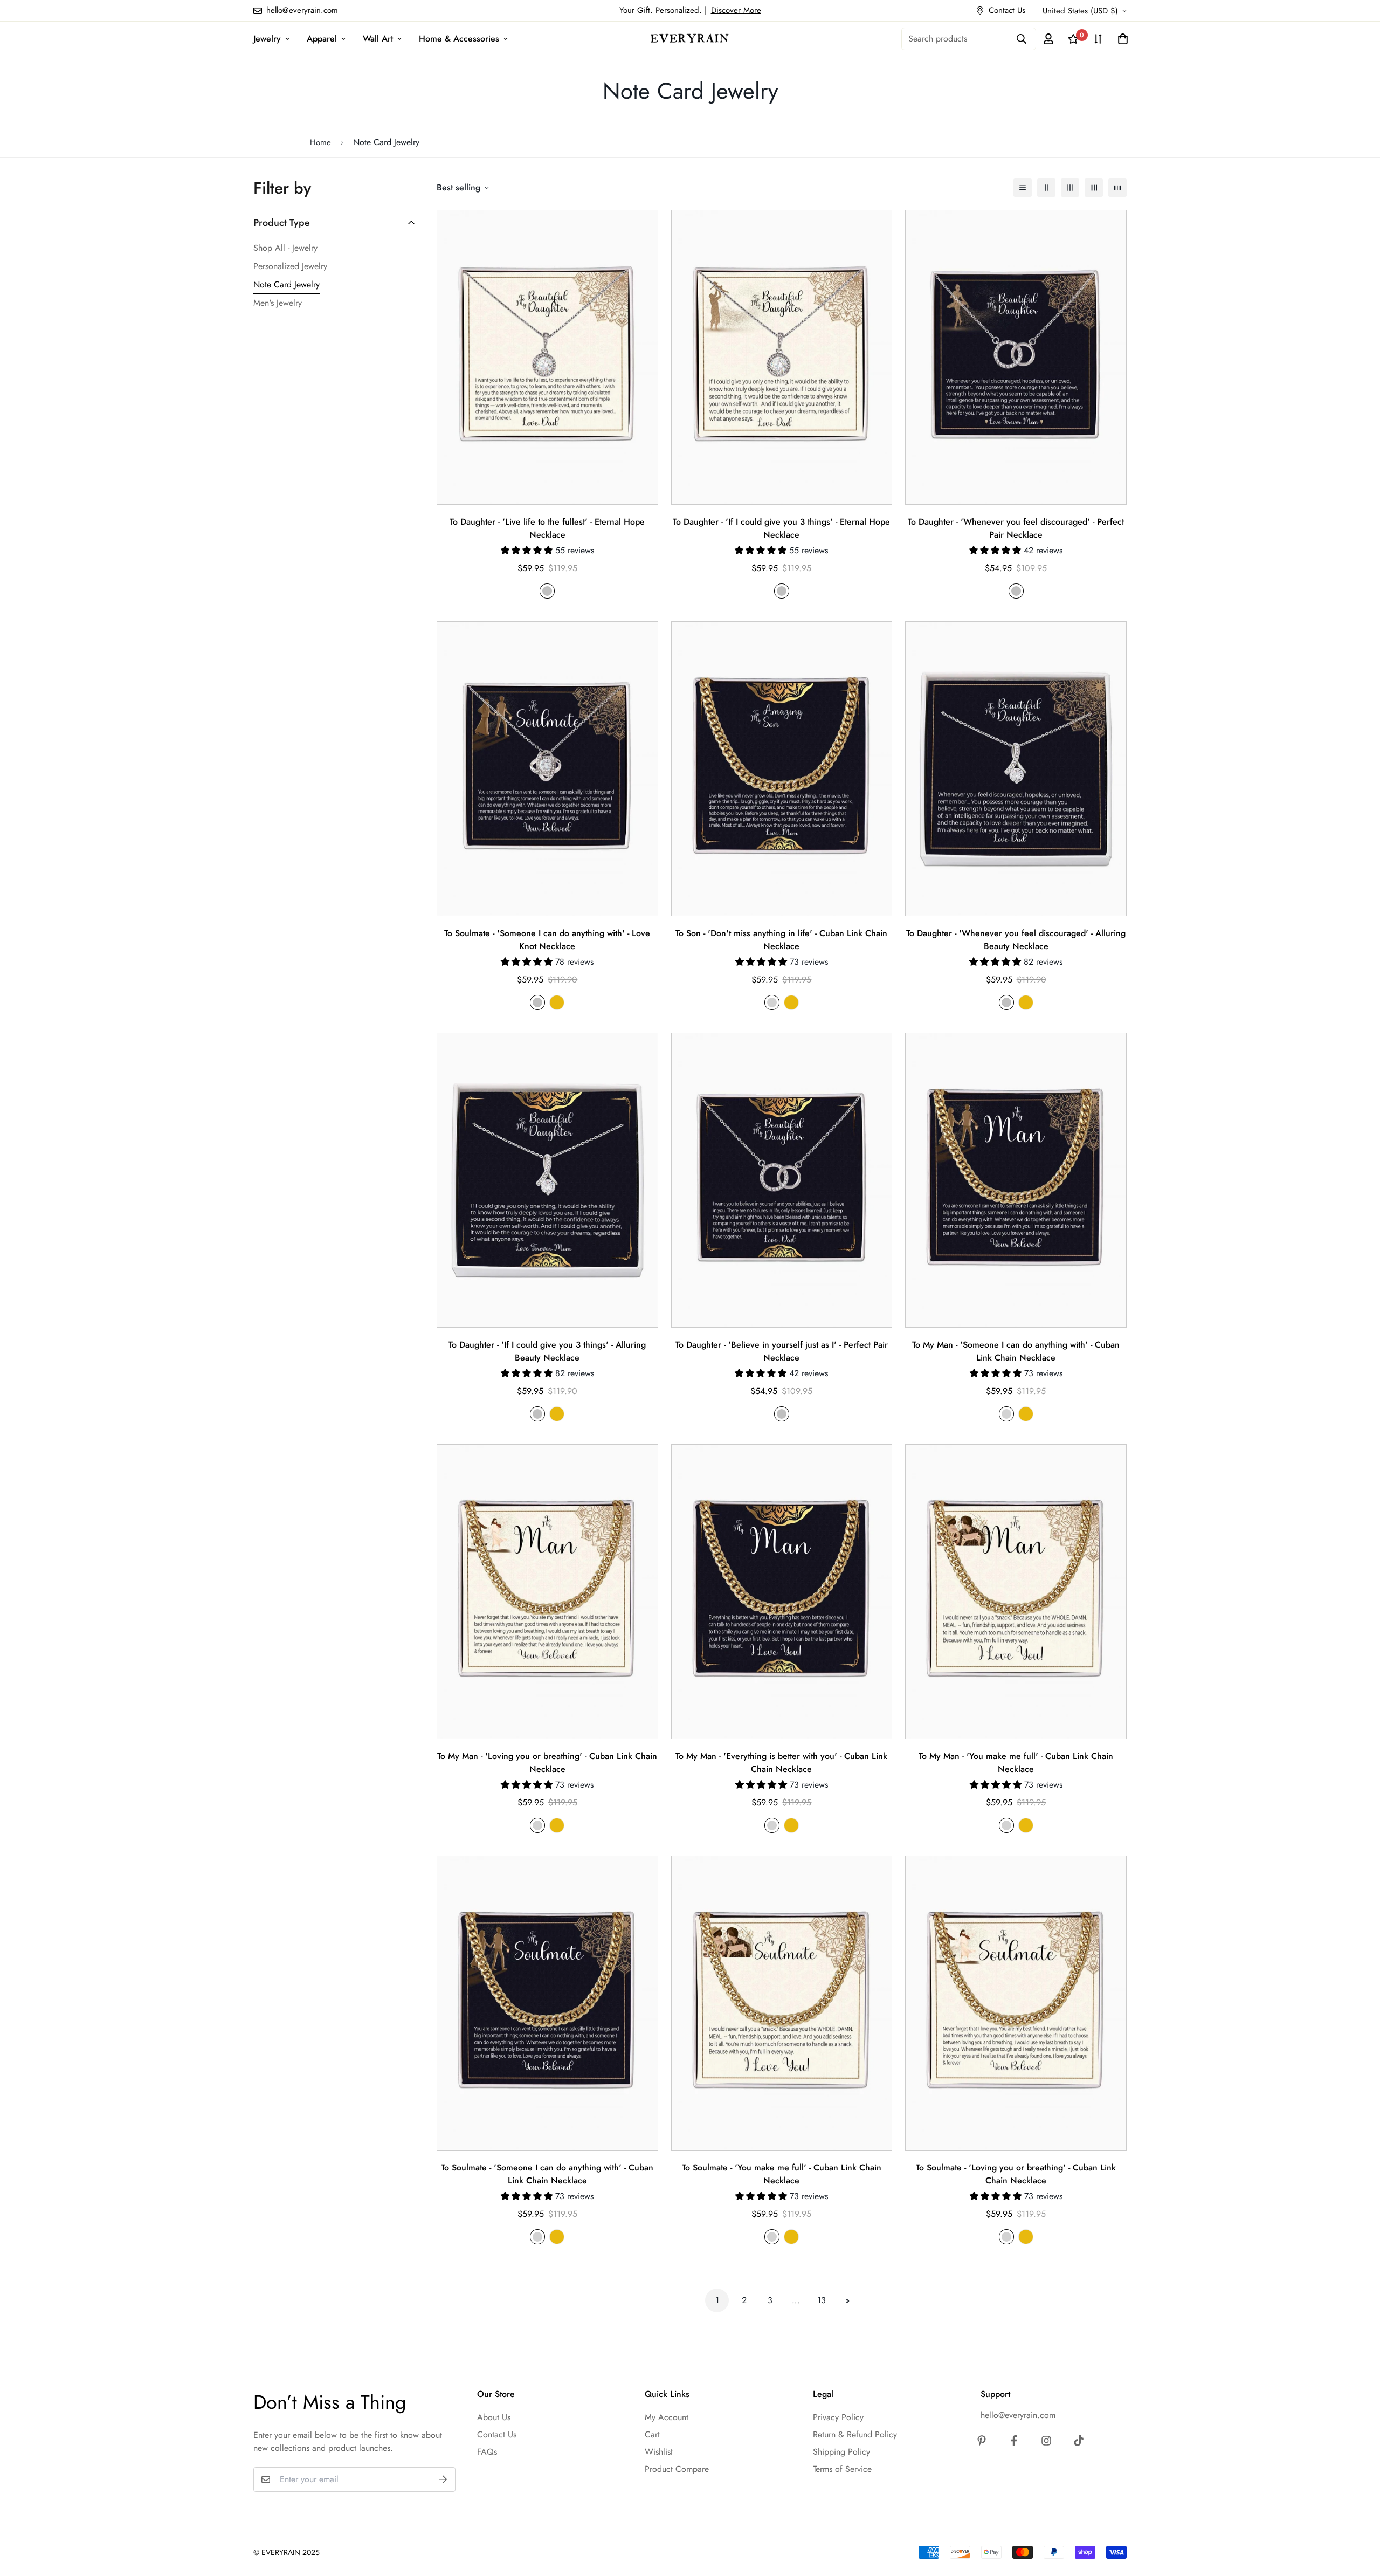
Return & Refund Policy (855, 2434)
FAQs (487, 2452)
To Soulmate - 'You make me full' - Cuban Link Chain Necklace (782, 2174)
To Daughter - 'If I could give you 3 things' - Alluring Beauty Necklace (547, 1351)
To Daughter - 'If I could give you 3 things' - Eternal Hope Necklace (781, 528)
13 (822, 2300)
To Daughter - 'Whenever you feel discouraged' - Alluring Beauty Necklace (1016, 940)
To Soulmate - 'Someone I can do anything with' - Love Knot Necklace (547, 940)
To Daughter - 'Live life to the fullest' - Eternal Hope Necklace (547, 528)
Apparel (322, 39)
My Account (667, 2417)
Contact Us (497, 2434)
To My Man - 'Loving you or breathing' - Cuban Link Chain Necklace (547, 1763)
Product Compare (677, 2469)
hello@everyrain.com (1018, 2415)
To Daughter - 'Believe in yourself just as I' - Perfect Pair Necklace (782, 1351)
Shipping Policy (841, 2452)
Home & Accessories (459, 39)
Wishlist (659, 2452)
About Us (494, 2417)
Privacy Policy (838, 2417)
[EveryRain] (690, 38)
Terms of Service (842, 2469)
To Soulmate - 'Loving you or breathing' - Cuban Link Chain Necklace (1016, 2174)
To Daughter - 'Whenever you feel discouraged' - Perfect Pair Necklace (1016, 528)
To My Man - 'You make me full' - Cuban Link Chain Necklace (1016, 1763)
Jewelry (267, 39)
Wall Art (378, 39)
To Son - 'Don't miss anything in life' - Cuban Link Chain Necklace (781, 940)
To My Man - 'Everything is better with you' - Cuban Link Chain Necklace (781, 1763)
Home (320, 142)
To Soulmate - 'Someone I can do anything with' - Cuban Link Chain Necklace (547, 2174)
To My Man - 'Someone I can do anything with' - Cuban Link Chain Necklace (1016, 1351)
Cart (652, 2434)
